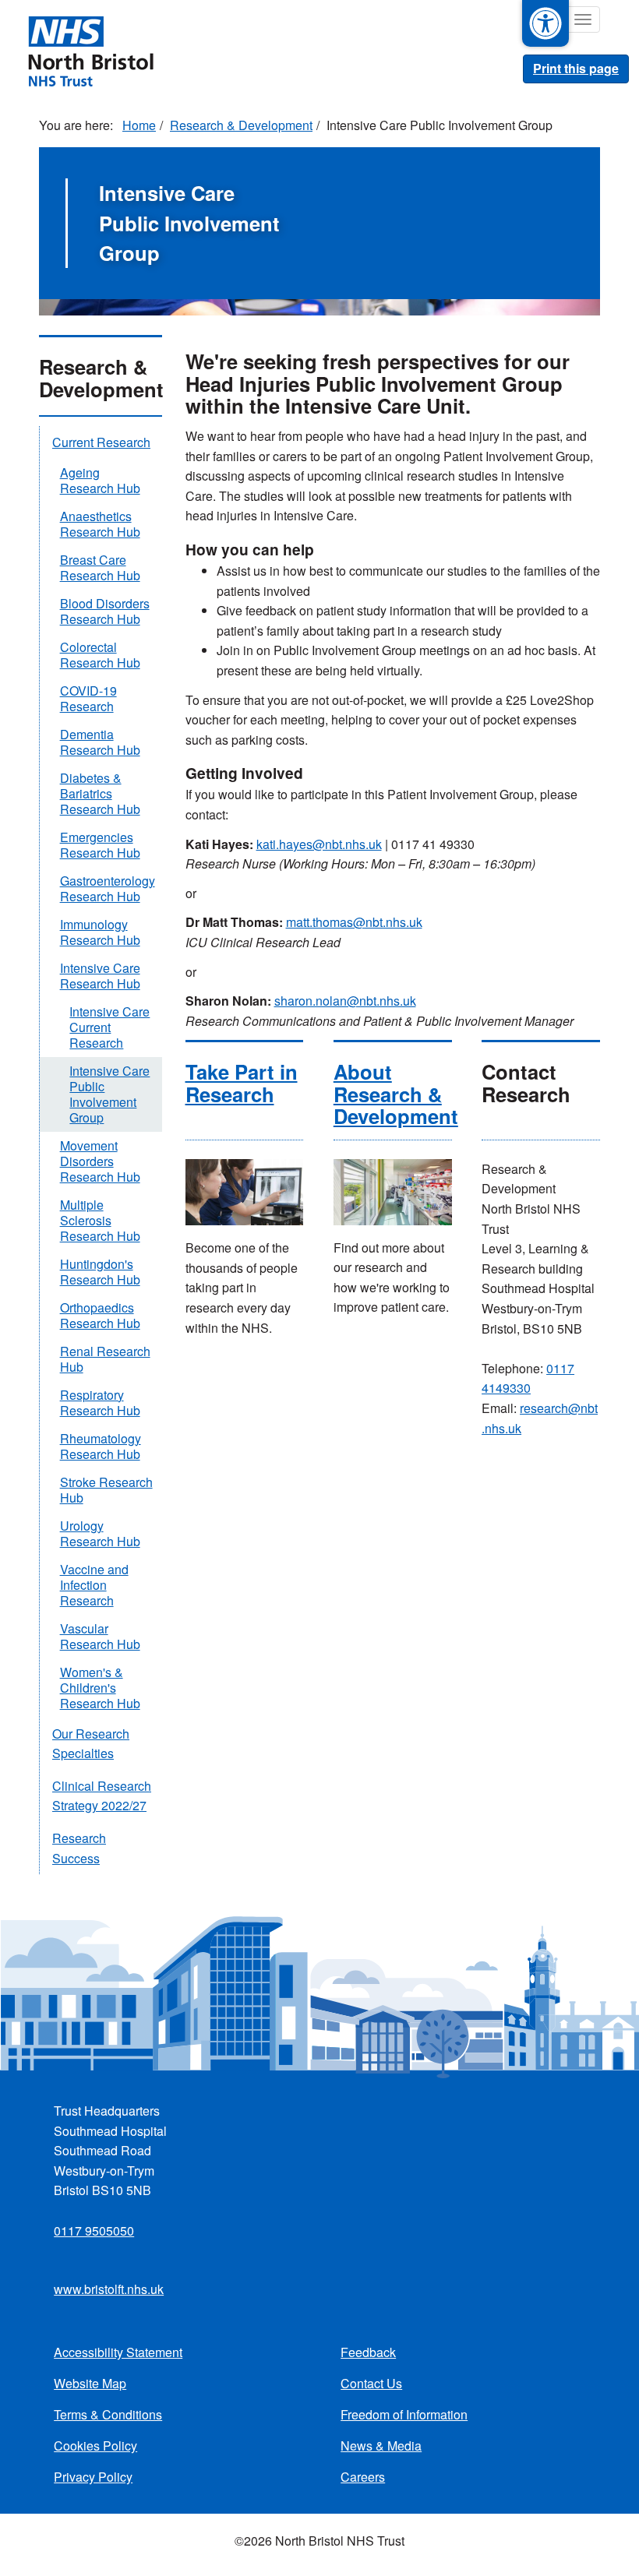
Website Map (90, 2383)
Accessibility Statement (118, 2352)
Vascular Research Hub (100, 1636)
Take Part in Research (242, 1082)
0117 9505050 (94, 2231)
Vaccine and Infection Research (94, 1585)
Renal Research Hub (105, 1359)
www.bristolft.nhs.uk (109, 2289)
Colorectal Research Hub (100, 655)
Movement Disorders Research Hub (100, 1161)
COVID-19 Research (88, 698)
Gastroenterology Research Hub (108, 888)
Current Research (101, 442)
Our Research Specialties (91, 1744)
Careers (363, 2477)
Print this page (576, 68)
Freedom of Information (404, 2414)
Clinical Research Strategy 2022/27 (102, 1796)
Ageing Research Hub (100, 480)
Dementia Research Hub (100, 742)
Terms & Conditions (108, 2414)
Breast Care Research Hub (100, 567)
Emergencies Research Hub (100, 845)
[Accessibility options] (545, 23)
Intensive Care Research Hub (100, 976)
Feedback (368, 2352)
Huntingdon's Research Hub (100, 1272)
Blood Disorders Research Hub (105, 611)
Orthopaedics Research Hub (100, 1315)
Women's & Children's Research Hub (100, 1688)
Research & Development (241, 125)
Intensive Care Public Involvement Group (109, 1094)
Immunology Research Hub (100, 932)
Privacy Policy (93, 2477)
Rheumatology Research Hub (101, 1446)
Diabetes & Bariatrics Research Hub (100, 793)
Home (139, 125)
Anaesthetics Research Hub (100, 524)
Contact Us (371, 2383)
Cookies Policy (95, 2446)
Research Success (79, 1848)
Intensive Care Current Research (109, 1027)
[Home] (90, 50)
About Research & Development (396, 1093)
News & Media (381, 2446)
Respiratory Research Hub (100, 1403)
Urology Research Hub (100, 1533)
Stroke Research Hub (106, 1490)
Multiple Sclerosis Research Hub (100, 1220)
